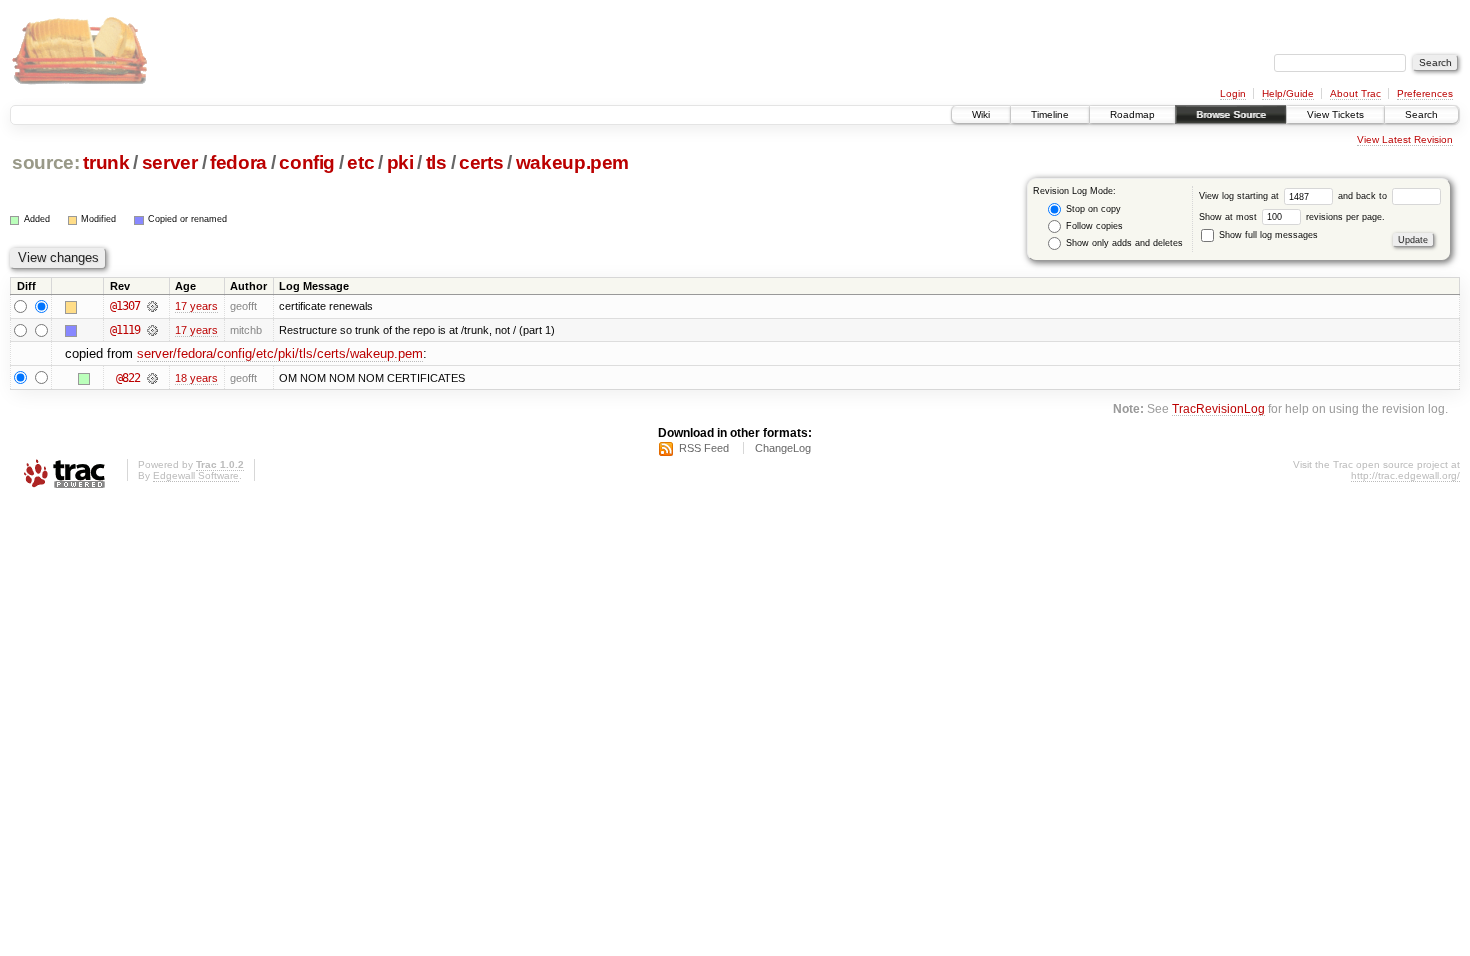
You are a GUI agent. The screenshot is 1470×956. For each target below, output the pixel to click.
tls (436, 162)
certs (481, 162)
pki (400, 162)
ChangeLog (783, 448)
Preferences (1425, 93)
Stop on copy (1092, 209)
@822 (128, 378)
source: (46, 162)
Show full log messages (1267, 235)
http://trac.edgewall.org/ (1405, 475)
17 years (196, 306)
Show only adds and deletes (1123, 243)
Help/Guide (1288, 93)
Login (1233, 93)
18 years (196, 378)
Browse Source (1231, 114)
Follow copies (1093, 226)
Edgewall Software (196, 475)
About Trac (1355, 93)
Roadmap (1132, 114)
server (170, 162)
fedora (238, 162)
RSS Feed (704, 448)
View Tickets (1335, 114)
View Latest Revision (1405, 139)
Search (1421, 114)
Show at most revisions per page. (1292, 217)
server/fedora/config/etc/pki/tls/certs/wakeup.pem (280, 353)
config (307, 162)
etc (360, 162)
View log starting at (1240, 196)
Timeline (1050, 114)
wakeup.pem (573, 162)
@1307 (125, 306)
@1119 (125, 330)
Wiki (981, 114)
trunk (106, 162)
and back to (1364, 196)
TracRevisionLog (1218, 408)
